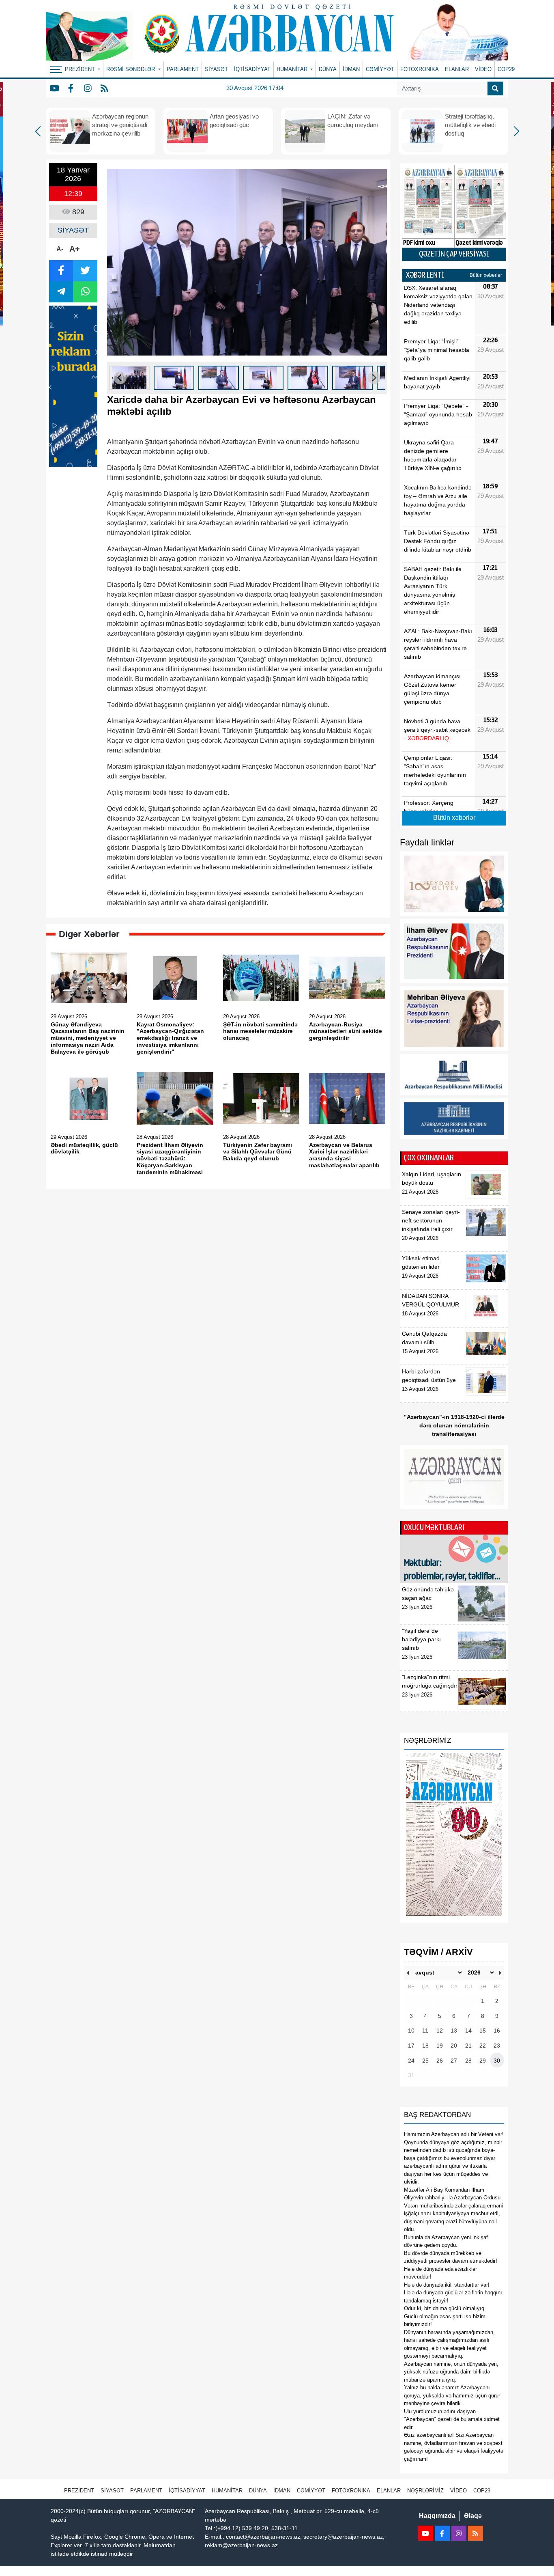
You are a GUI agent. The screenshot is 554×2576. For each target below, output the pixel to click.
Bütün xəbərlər (486, 275)
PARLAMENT (183, 69)
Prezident (79, 2491)
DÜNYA (328, 69)
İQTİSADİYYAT (252, 69)
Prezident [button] (81, 69)
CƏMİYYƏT (380, 69)
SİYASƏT (216, 69)
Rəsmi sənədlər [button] (131, 69)
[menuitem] (129, 378)
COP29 (506, 69)
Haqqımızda (437, 2516)
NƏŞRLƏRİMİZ (425, 2491)
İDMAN (351, 69)
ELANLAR (457, 69)
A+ (75, 249)
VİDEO (483, 69)
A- (60, 249)
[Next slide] (374, 378)
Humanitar (227, 2491)
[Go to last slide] (120, 378)
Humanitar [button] (293, 69)
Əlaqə (473, 2516)
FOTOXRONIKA (420, 69)
